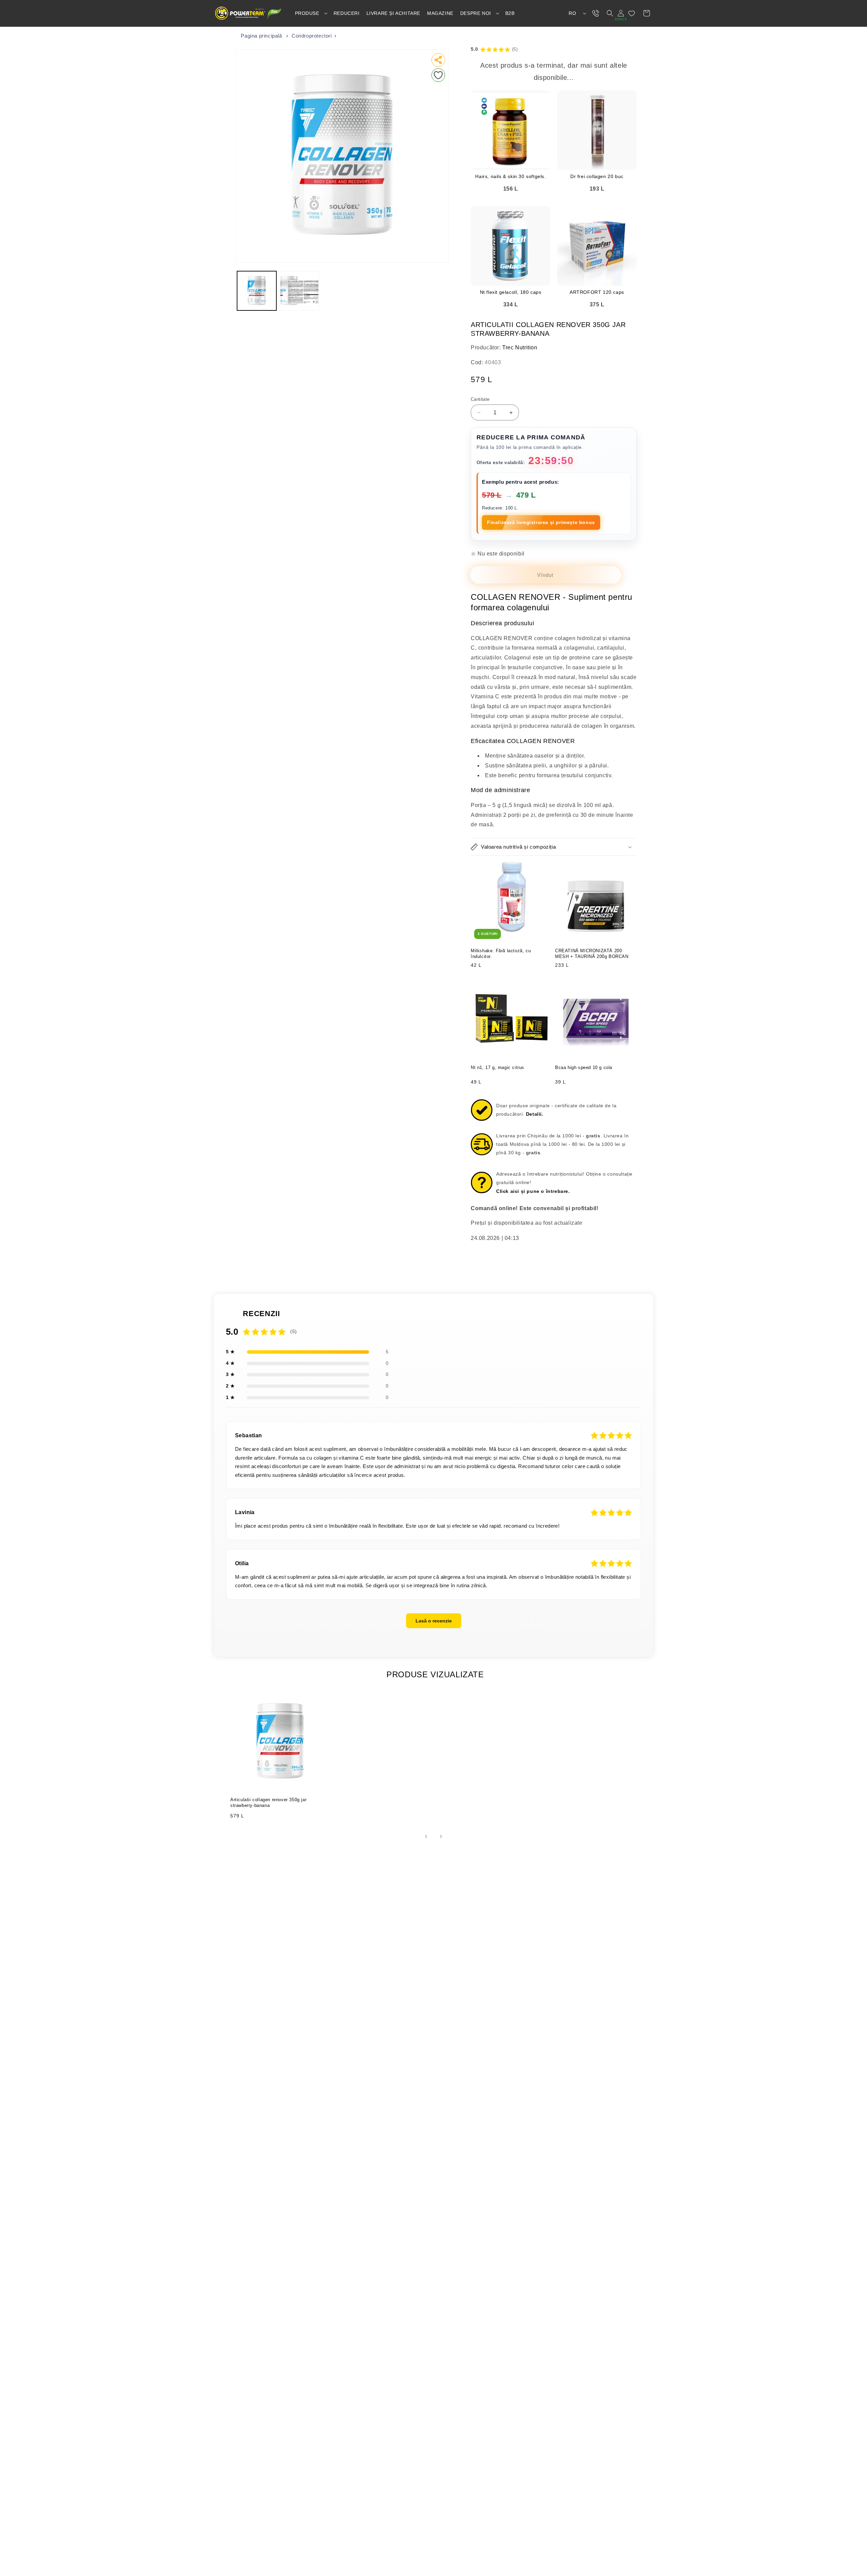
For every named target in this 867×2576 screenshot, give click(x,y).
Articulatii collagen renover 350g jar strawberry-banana (268, 1803)
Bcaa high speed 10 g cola (584, 1067)
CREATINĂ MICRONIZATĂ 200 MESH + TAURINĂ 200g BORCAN (592, 954)
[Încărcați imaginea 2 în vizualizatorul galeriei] (299, 291)
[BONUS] (621, 13)
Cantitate (480, 399)
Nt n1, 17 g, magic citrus (498, 1067)
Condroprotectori (312, 36)
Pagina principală (261, 36)
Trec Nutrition (520, 347)
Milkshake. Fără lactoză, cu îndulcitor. (501, 954)
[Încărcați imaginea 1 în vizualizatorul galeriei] (257, 291)
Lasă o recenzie (434, 1621)
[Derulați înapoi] (426, 1836)
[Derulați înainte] (441, 1836)
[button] (311, 13)
